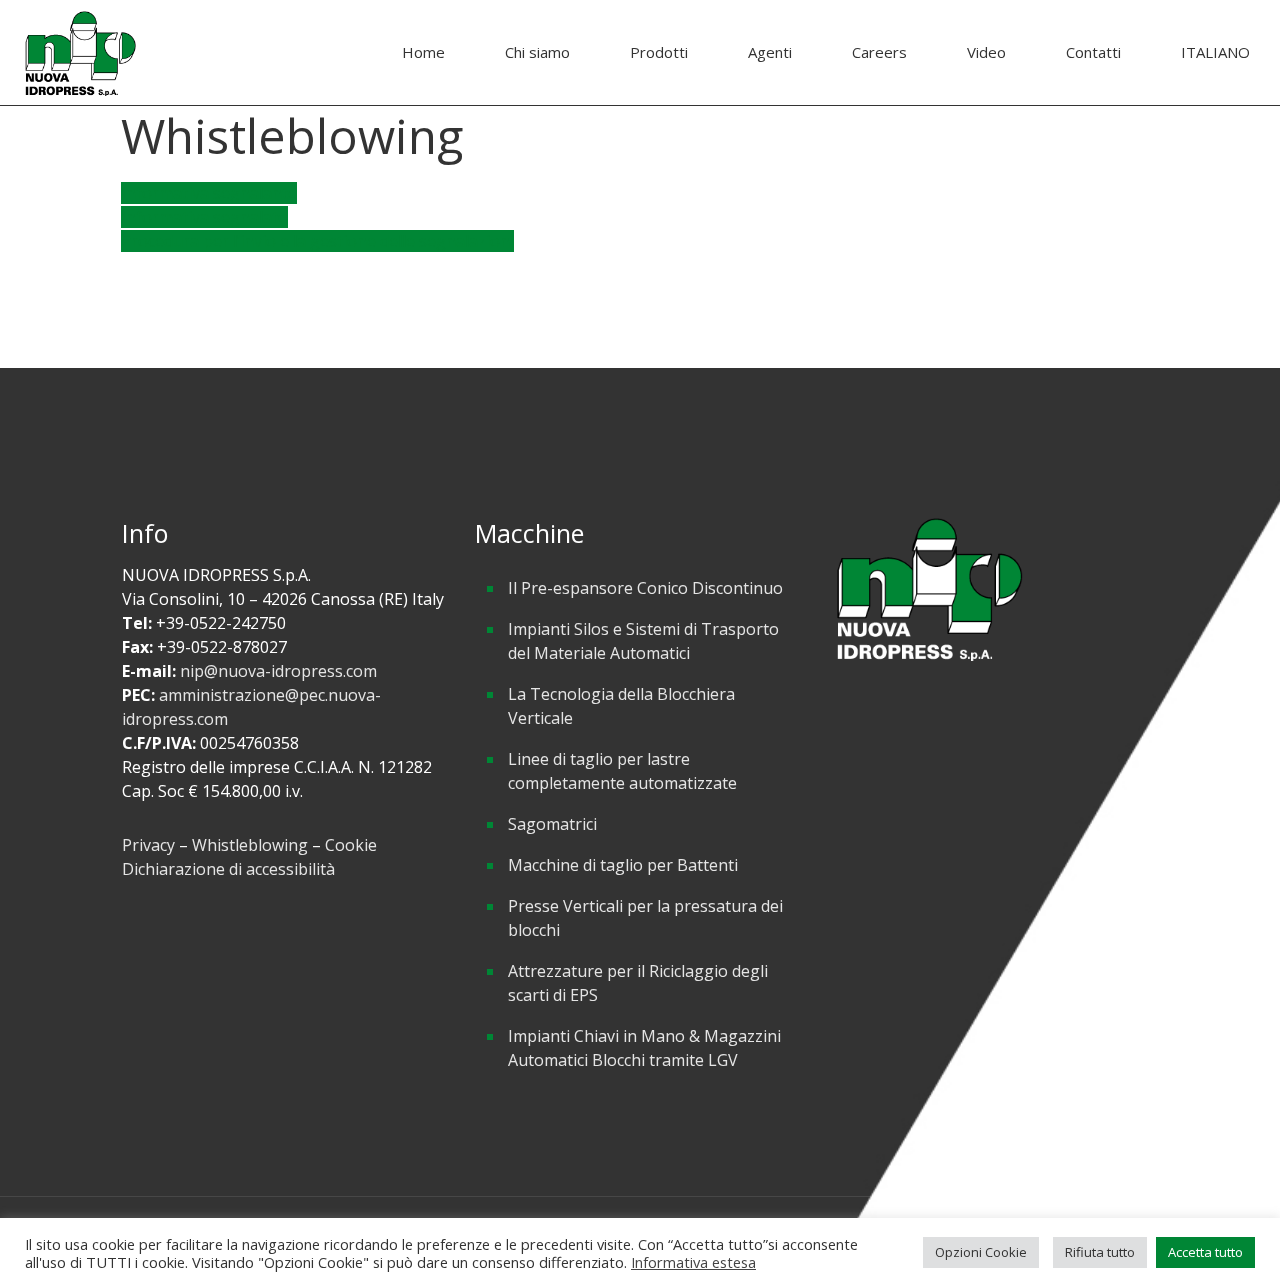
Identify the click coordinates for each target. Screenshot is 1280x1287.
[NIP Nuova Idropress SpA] (79, 52)
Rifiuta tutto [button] (1100, 1252)
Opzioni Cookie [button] (981, 1252)
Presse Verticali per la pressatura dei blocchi (645, 918)
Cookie (351, 845)
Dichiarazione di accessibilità (228, 869)
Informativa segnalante (209, 193)
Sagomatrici (552, 824)
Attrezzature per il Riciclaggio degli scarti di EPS (638, 983)
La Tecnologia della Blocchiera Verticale (621, 706)
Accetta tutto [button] (1205, 1252)
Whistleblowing (250, 845)
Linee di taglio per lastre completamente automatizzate (622, 771)
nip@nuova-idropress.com (278, 671)
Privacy (148, 845)
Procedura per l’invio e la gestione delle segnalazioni (317, 241)
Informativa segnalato (204, 217)
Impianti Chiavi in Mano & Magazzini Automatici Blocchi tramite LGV (644, 1048)
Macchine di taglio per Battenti (623, 865)
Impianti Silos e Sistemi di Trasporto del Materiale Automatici (643, 641)
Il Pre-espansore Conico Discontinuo (645, 588)
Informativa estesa (693, 1262)
